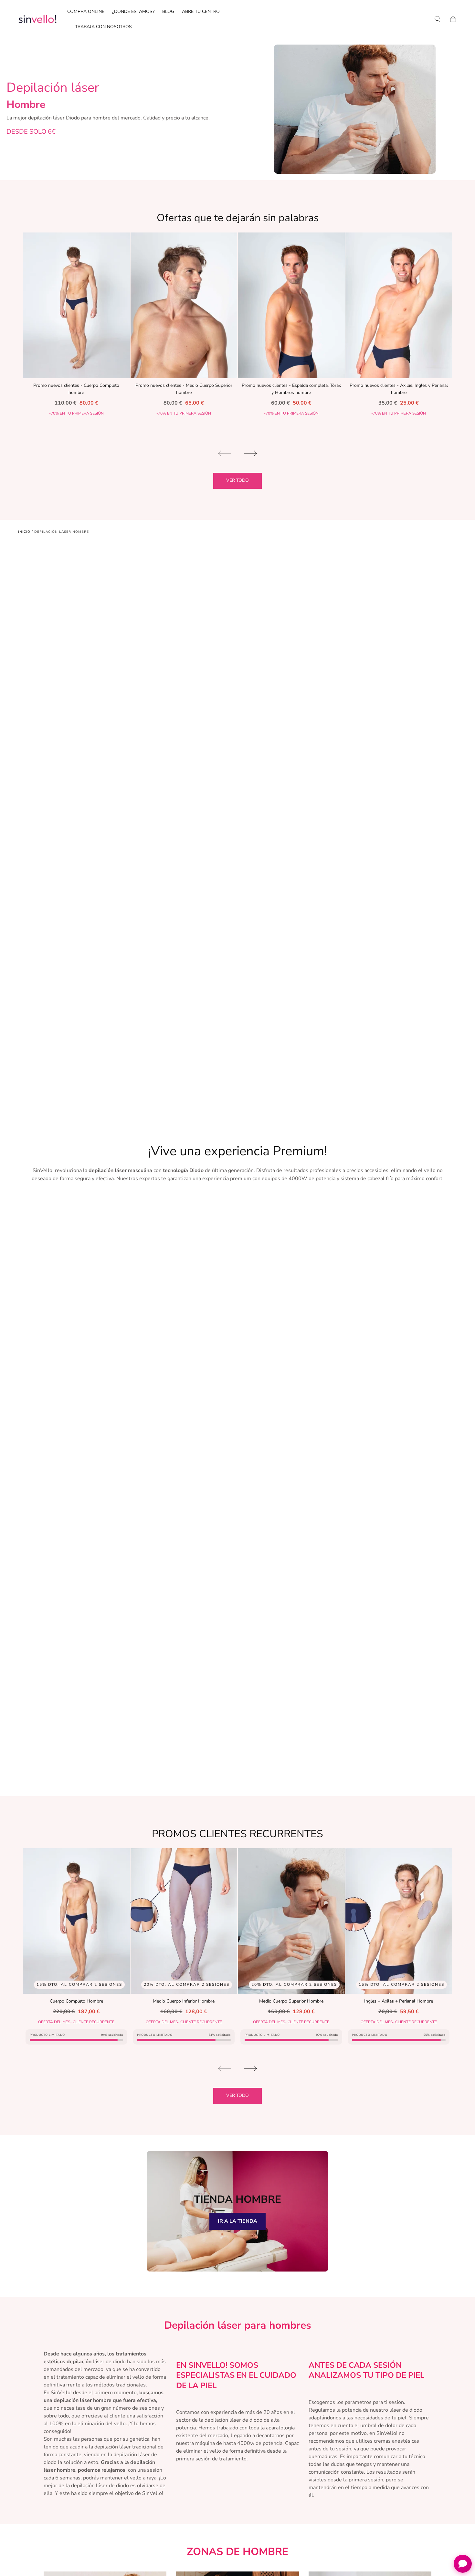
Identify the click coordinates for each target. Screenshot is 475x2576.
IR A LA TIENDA (238, 2221)
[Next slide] (251, 453)
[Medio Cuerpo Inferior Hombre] (184, 1921)
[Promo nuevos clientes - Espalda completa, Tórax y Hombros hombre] (291, 305)
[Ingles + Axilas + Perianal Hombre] (399, 1921)
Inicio (24, 532)
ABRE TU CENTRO (201, 12)
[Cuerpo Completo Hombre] (76, 1921)
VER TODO (238, 480)
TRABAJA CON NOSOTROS (103, 27)
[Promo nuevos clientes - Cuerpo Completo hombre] (76, 305)
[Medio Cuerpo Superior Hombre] (291, 1921)
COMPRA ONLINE (86, 12)
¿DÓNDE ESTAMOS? (133, 12)
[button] (438, 19)
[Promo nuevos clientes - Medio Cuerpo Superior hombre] (184, 305)
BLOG (168, 12)
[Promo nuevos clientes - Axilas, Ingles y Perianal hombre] (399, 305)
